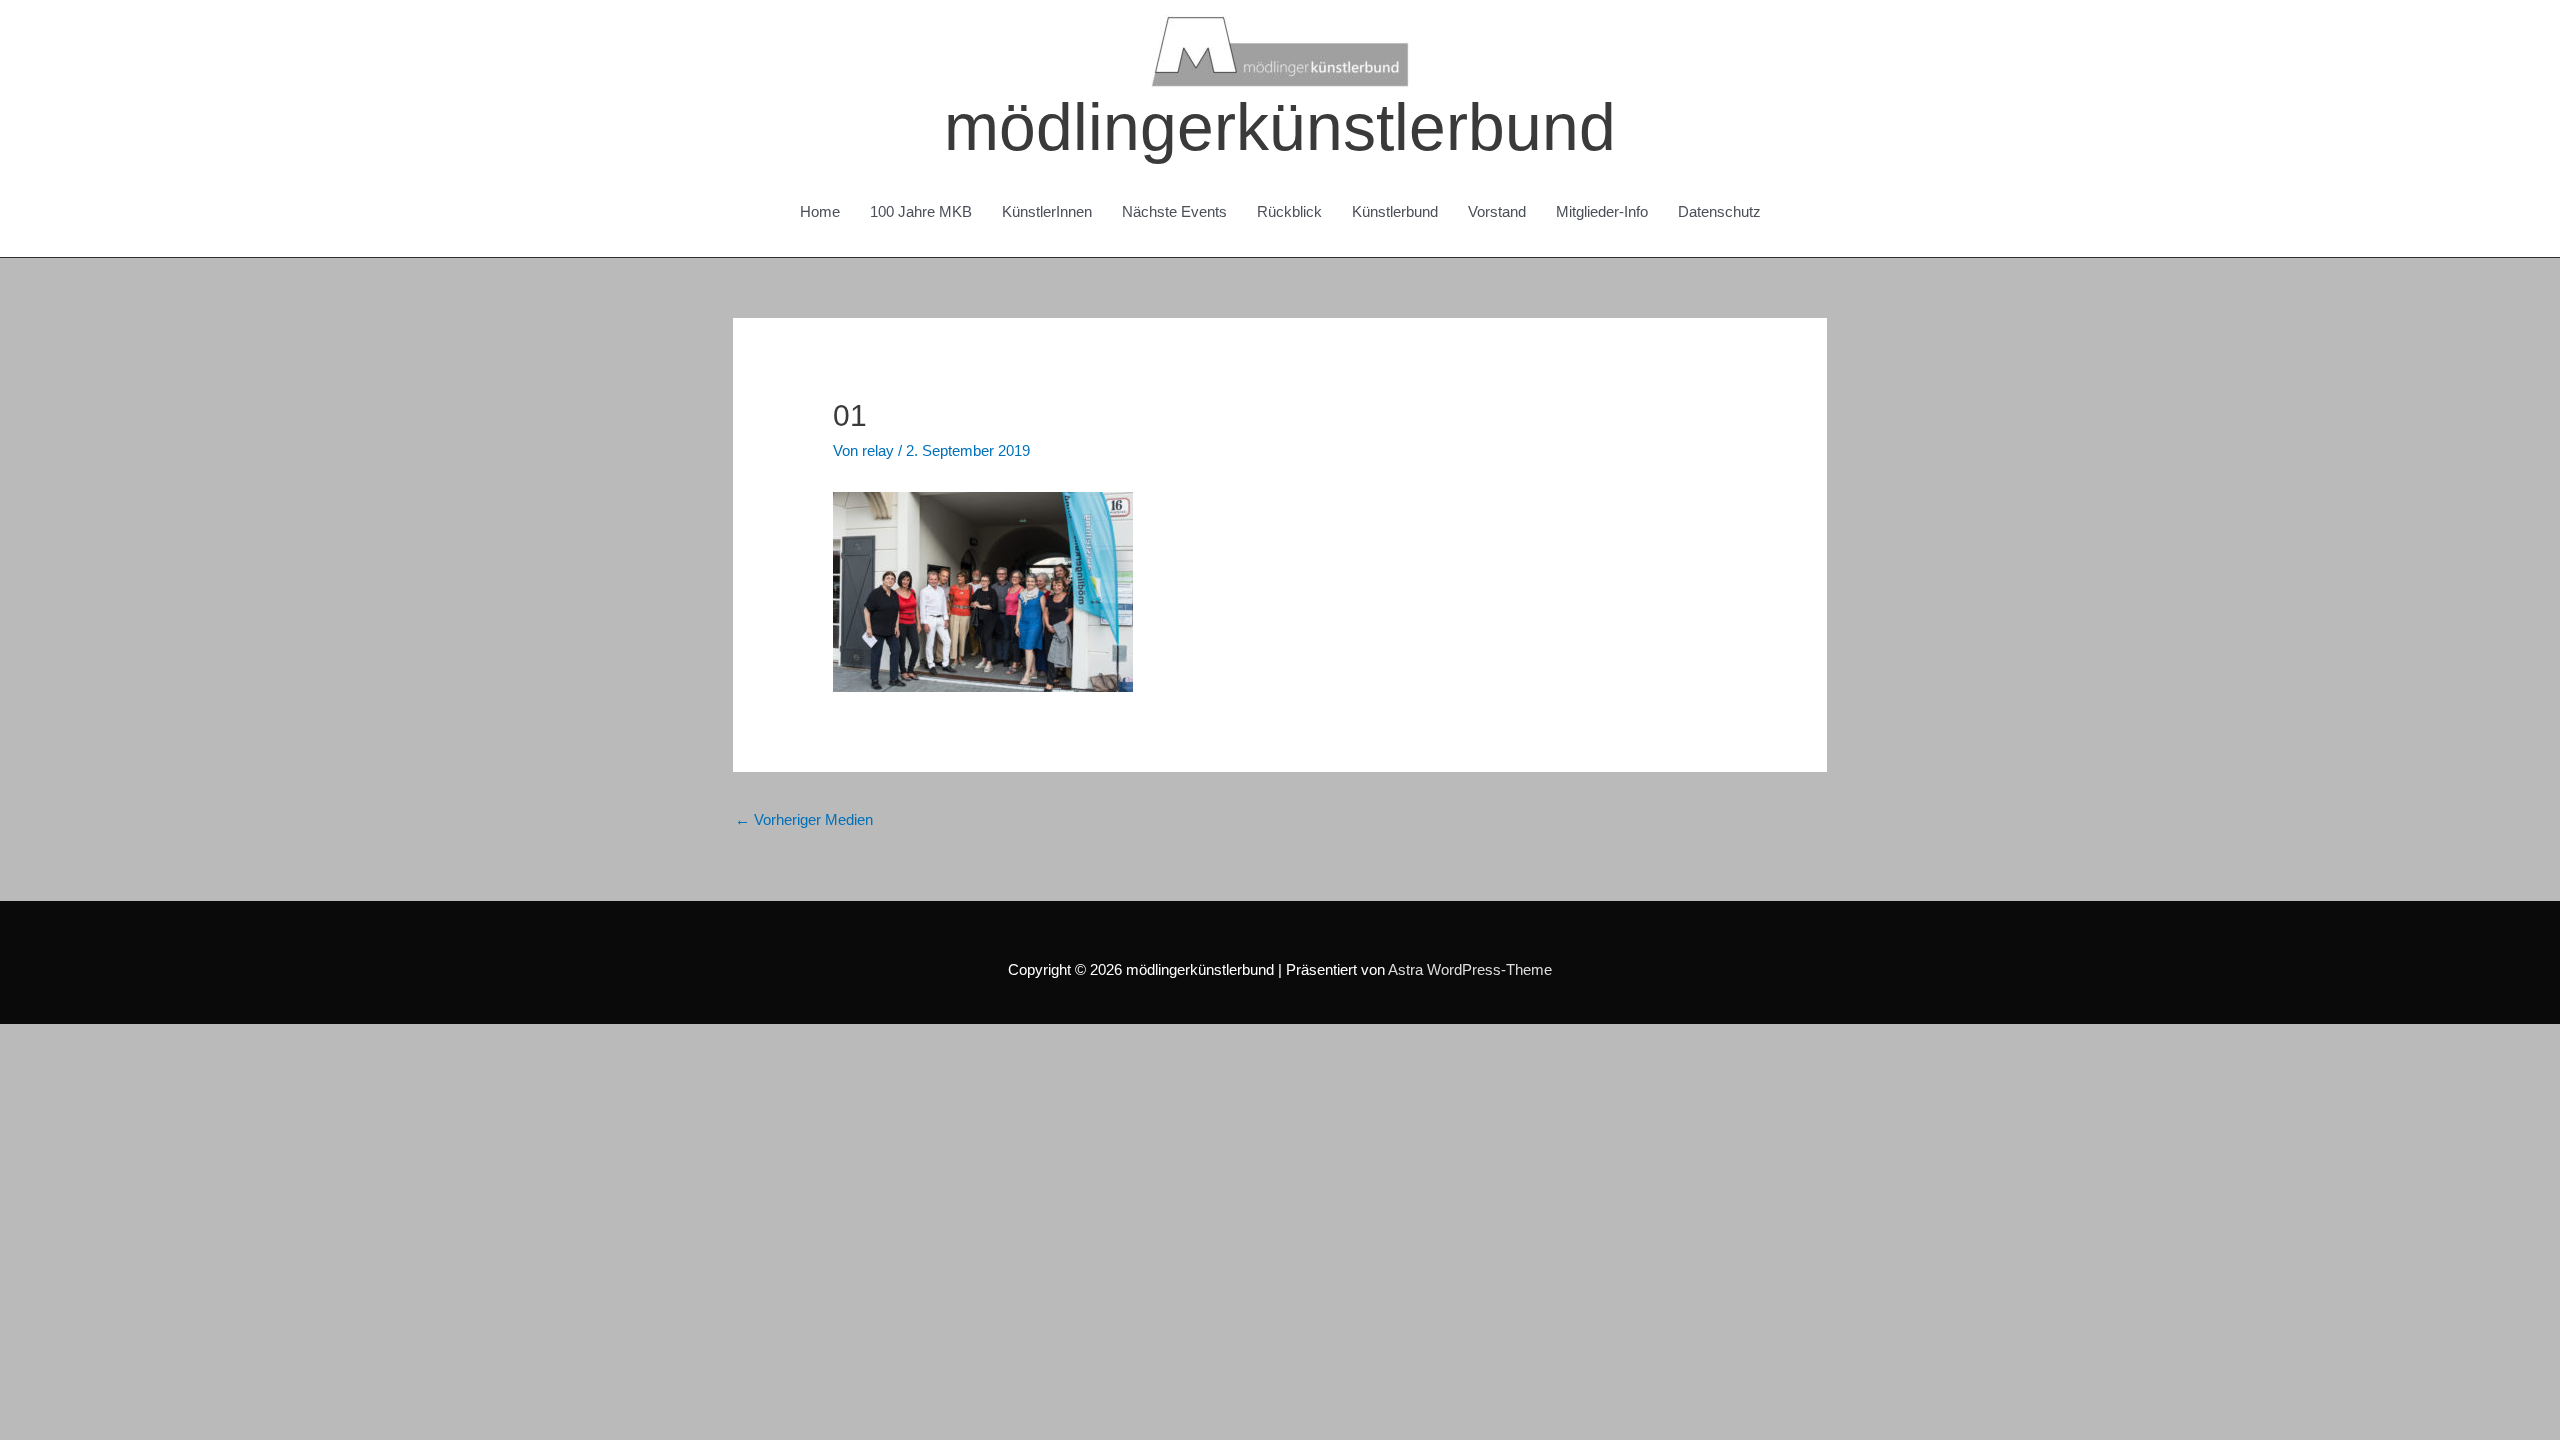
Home (820, 211)
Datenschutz (1719, 211)
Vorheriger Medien (804, 819)
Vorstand (1497, 211)
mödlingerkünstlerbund (1280, 127)
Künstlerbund (1395, 211)
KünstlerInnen (1047, 211)
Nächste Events (1174, 211)
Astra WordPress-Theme (1470, 969)
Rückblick (1289, 211)
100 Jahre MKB (921, 211)
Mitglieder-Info (1602, 211)
